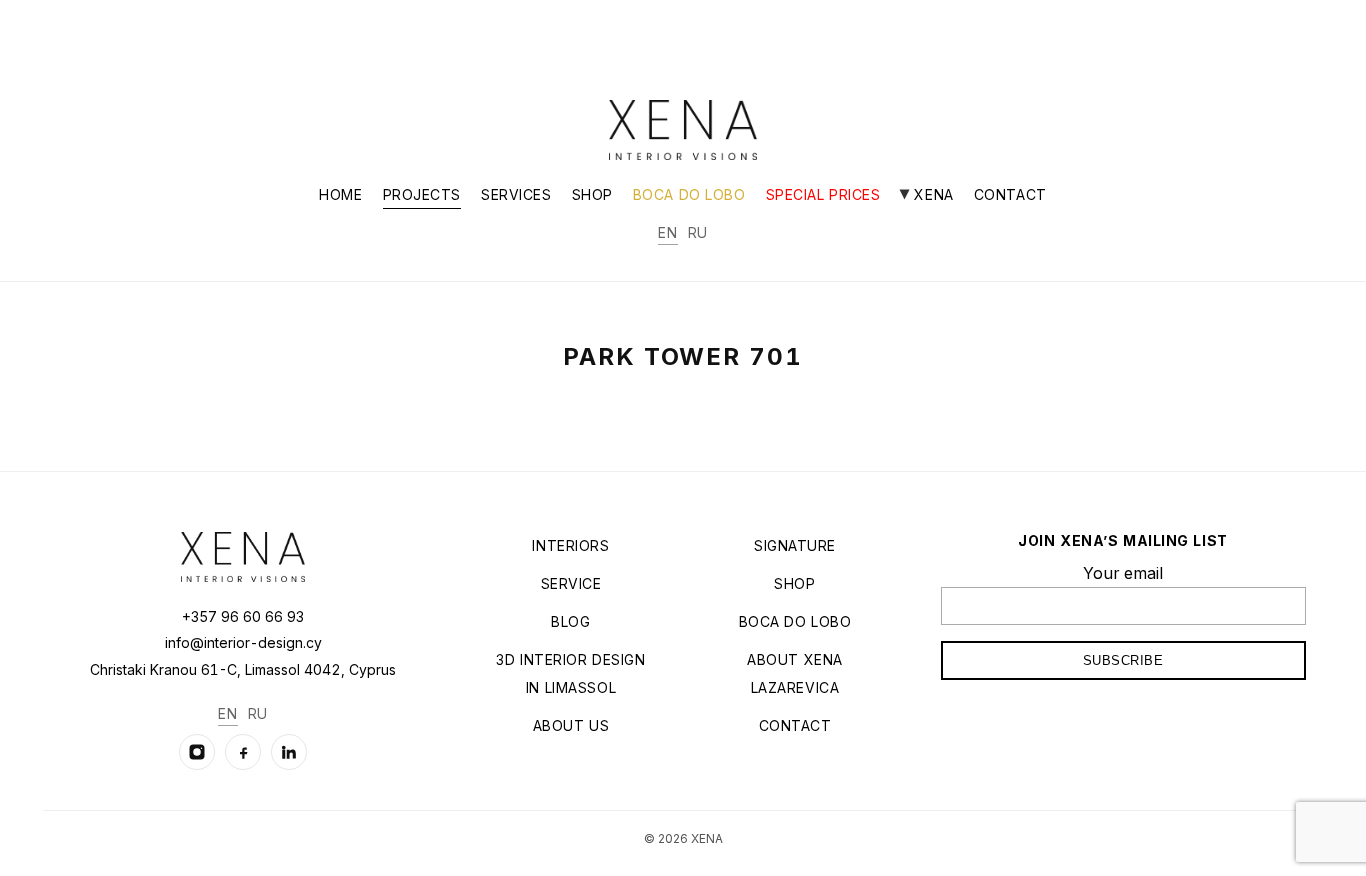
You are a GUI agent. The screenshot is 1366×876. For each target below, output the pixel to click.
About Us (571, 725)
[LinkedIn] (289, 752)
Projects (422, 194)
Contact (1010, 194)
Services (516, 194)
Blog (570, 621)
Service (571, 583)
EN (667, 232)
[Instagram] (197, 752)
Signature (795, 545)
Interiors (570, 545)
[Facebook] (243, 752)
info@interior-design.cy (243, 642)
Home (340, 194)
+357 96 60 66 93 (243, 616)
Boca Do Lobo (689, 194)
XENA (931, 194)
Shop (592, 194)
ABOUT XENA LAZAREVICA (795, 673)
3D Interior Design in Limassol (570, 673)
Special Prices (823, 194)
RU (698, 232)
